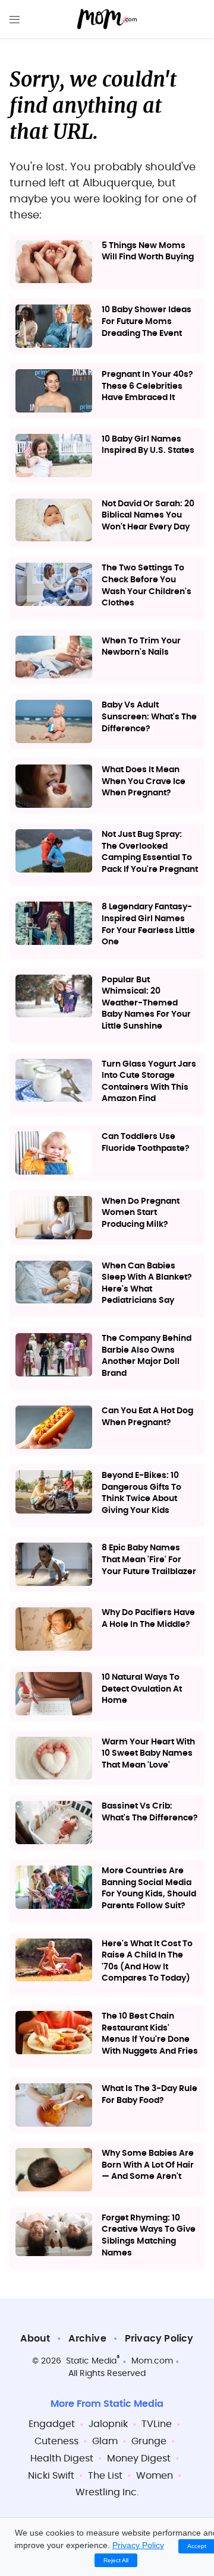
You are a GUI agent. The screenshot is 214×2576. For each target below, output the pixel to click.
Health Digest (62, 2458)
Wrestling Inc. (107, 2492)
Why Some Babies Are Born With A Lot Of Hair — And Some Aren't (148, 2165)
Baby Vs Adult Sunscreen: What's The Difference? (149, 717)
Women (155, 2476)
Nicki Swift (51, 2476)
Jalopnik (108, 2424)
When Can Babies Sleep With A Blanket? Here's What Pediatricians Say (147, 1284)
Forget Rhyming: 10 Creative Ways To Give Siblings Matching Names (149, 2236)
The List (105, 2476)
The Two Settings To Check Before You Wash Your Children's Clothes (147, 586)
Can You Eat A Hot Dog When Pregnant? (147, 1417)
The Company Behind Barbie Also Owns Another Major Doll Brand (147, 1356)
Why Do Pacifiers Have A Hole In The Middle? (148, 1619)
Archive (87, 2339)
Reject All (116, 2560)
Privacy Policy (159, 2339)
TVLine (157, 2424)
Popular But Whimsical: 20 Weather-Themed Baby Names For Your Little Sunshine (146, 1003)
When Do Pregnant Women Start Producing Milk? (141, 1213)
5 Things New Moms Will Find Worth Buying (148, 252)
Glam (105, 2441)
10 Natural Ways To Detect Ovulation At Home (142, 1689)
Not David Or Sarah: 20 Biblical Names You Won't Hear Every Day (148, 515)
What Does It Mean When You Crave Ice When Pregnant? (144, 781)
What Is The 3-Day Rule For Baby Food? (150, 2095)
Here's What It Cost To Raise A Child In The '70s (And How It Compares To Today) (147, 1961)
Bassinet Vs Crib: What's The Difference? (150, 1812)
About (35, 2339)
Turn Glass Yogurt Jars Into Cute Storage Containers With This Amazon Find (149, 1082)
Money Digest (139, 2458)
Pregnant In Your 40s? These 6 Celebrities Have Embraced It (147, 386)
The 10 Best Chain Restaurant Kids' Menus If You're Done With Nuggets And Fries (150, 2034)
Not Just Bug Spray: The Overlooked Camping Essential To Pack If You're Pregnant (150, 852)
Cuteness (56, 2441)
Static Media (91, 2361)
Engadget (52, 2424)
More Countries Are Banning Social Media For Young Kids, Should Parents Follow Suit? (149, 1888)
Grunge (149, 2441)
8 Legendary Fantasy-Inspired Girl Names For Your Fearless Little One (148, 924)
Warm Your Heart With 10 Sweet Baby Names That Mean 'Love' (148, 1754)
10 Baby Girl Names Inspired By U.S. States (148, 445)
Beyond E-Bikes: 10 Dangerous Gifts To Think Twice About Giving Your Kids (141, 1493)
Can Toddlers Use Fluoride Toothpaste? (146, 1143)
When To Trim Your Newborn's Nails (141, 647)
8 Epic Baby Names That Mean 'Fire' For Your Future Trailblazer (149, 1560)
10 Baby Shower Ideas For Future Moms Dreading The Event (147, 321)
